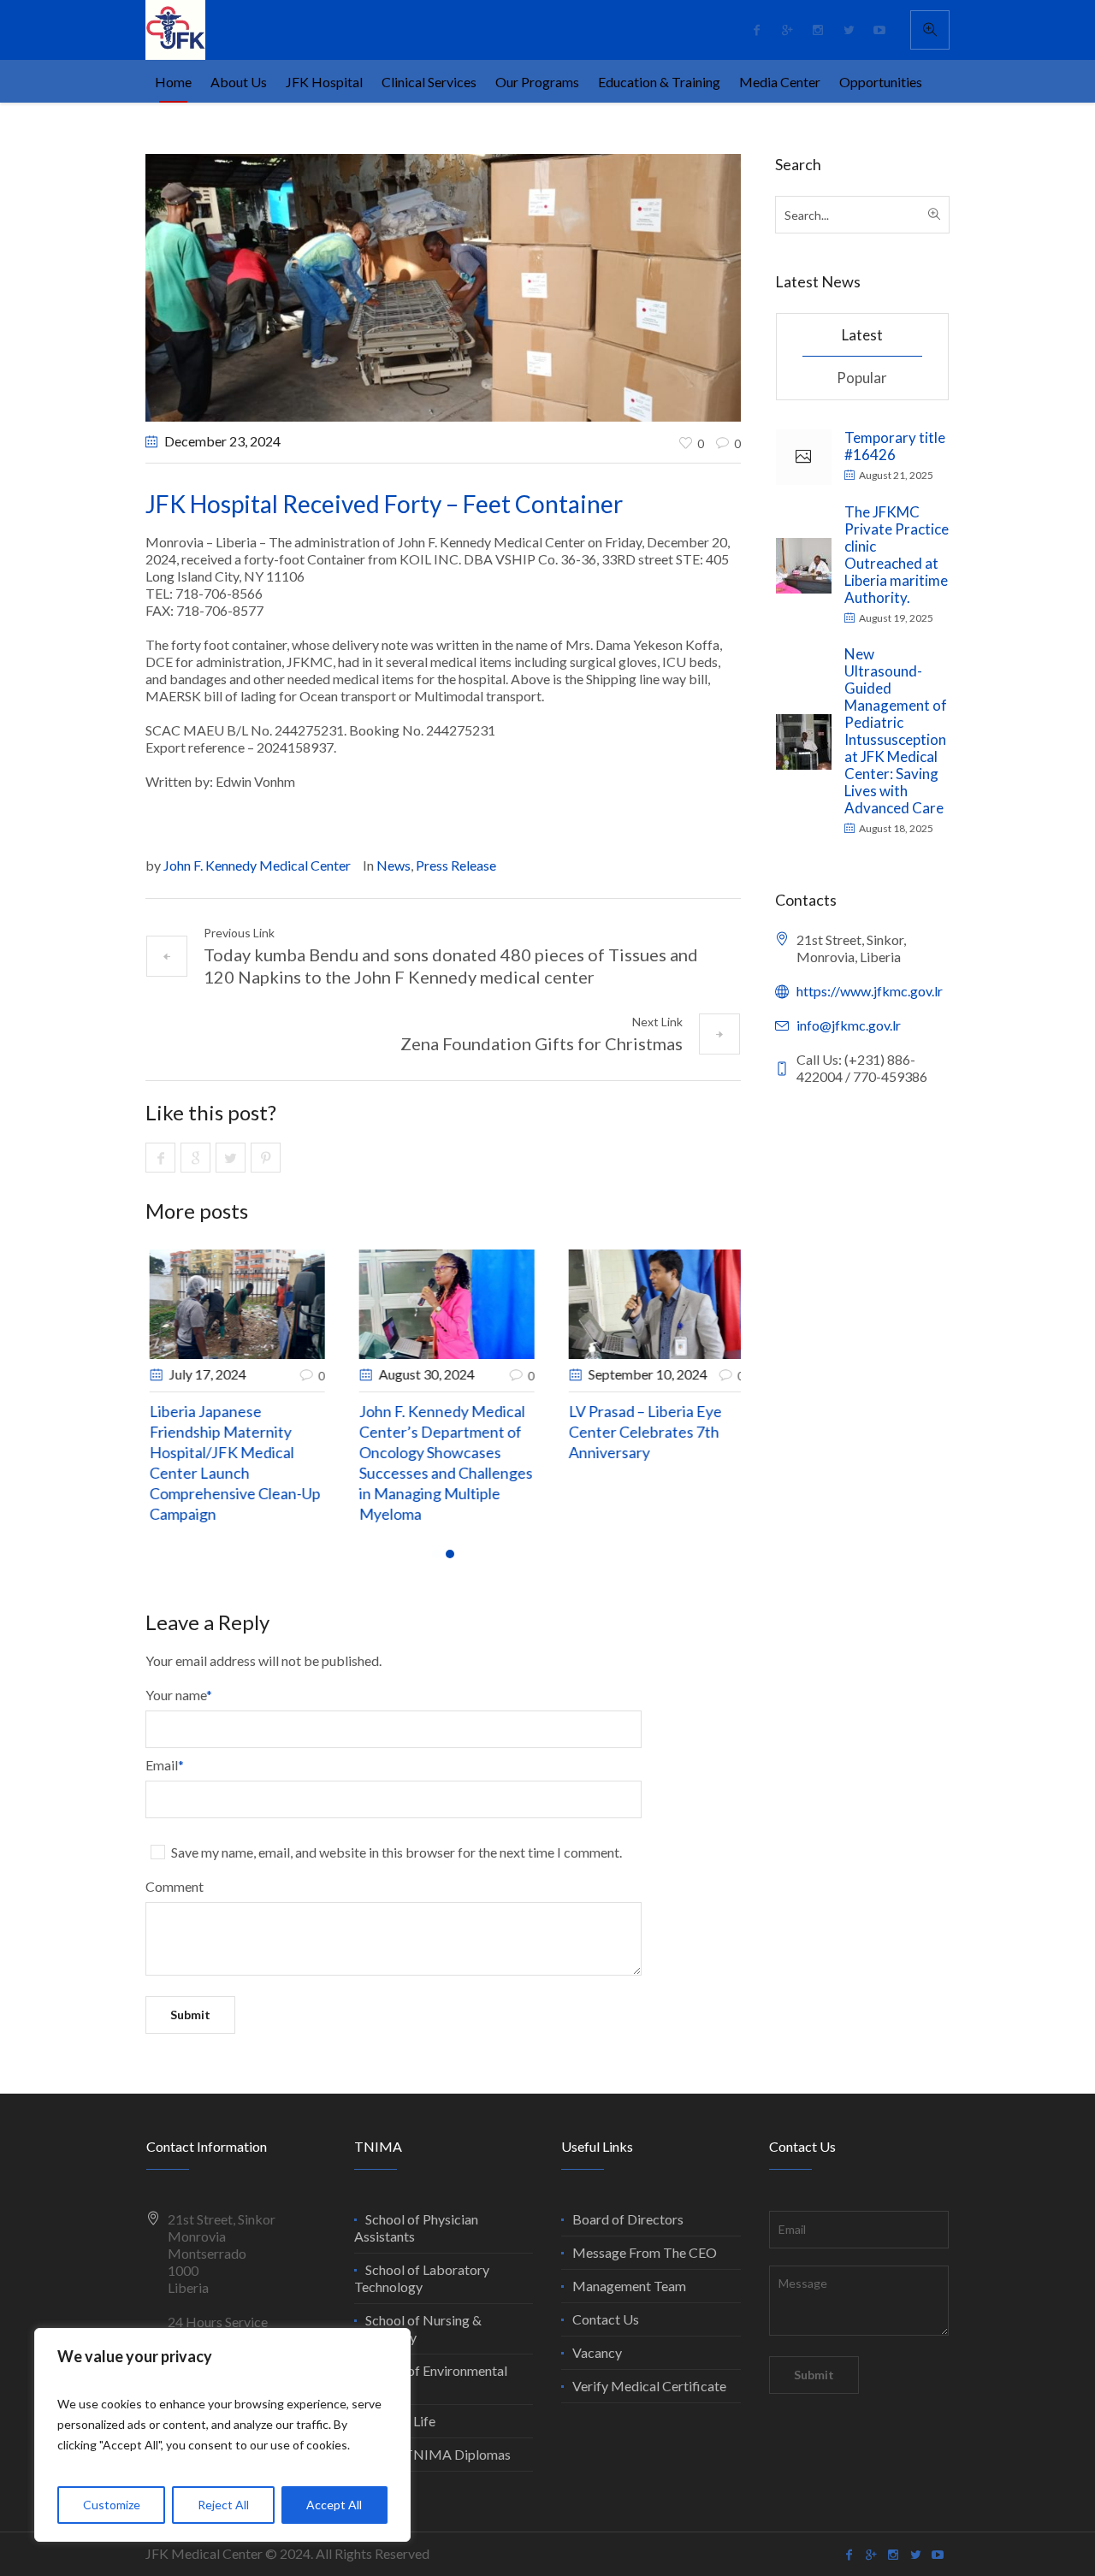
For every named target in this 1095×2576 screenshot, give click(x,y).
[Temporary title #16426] (804, 457)
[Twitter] (849, 30)
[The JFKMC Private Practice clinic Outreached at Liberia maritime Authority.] (804, 563)
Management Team (629, 2286)
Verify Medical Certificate (649, 2386)
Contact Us (606, 2319)
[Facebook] (756, 30)
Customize (112, 2505)
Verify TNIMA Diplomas (438, 2454)
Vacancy (597, 2352)
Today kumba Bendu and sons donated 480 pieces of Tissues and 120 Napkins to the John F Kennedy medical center (451, 966)
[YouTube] (879, 30)
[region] (222, 2435)
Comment (175, 1886)
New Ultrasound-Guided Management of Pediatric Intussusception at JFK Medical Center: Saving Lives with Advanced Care (896, 731)
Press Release (456, 865)
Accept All (334, 2505)
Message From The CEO (645, 2252)
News (394, 865)
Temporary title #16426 (895, 446)
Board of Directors (628, 2219)
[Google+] (787, 30)
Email (165, 1765)
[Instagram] (818, 30)
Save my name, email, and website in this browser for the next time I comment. (397, 1852)
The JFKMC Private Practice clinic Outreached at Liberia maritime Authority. (897, 555)
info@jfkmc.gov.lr (849, 1025)
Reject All (223, 2505)
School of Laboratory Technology (422, 2278)
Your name (179, 1695)
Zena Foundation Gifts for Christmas (542, 1043)
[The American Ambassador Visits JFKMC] (232, 1304)
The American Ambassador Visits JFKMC (206, 1432)
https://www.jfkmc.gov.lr (870, 991)
